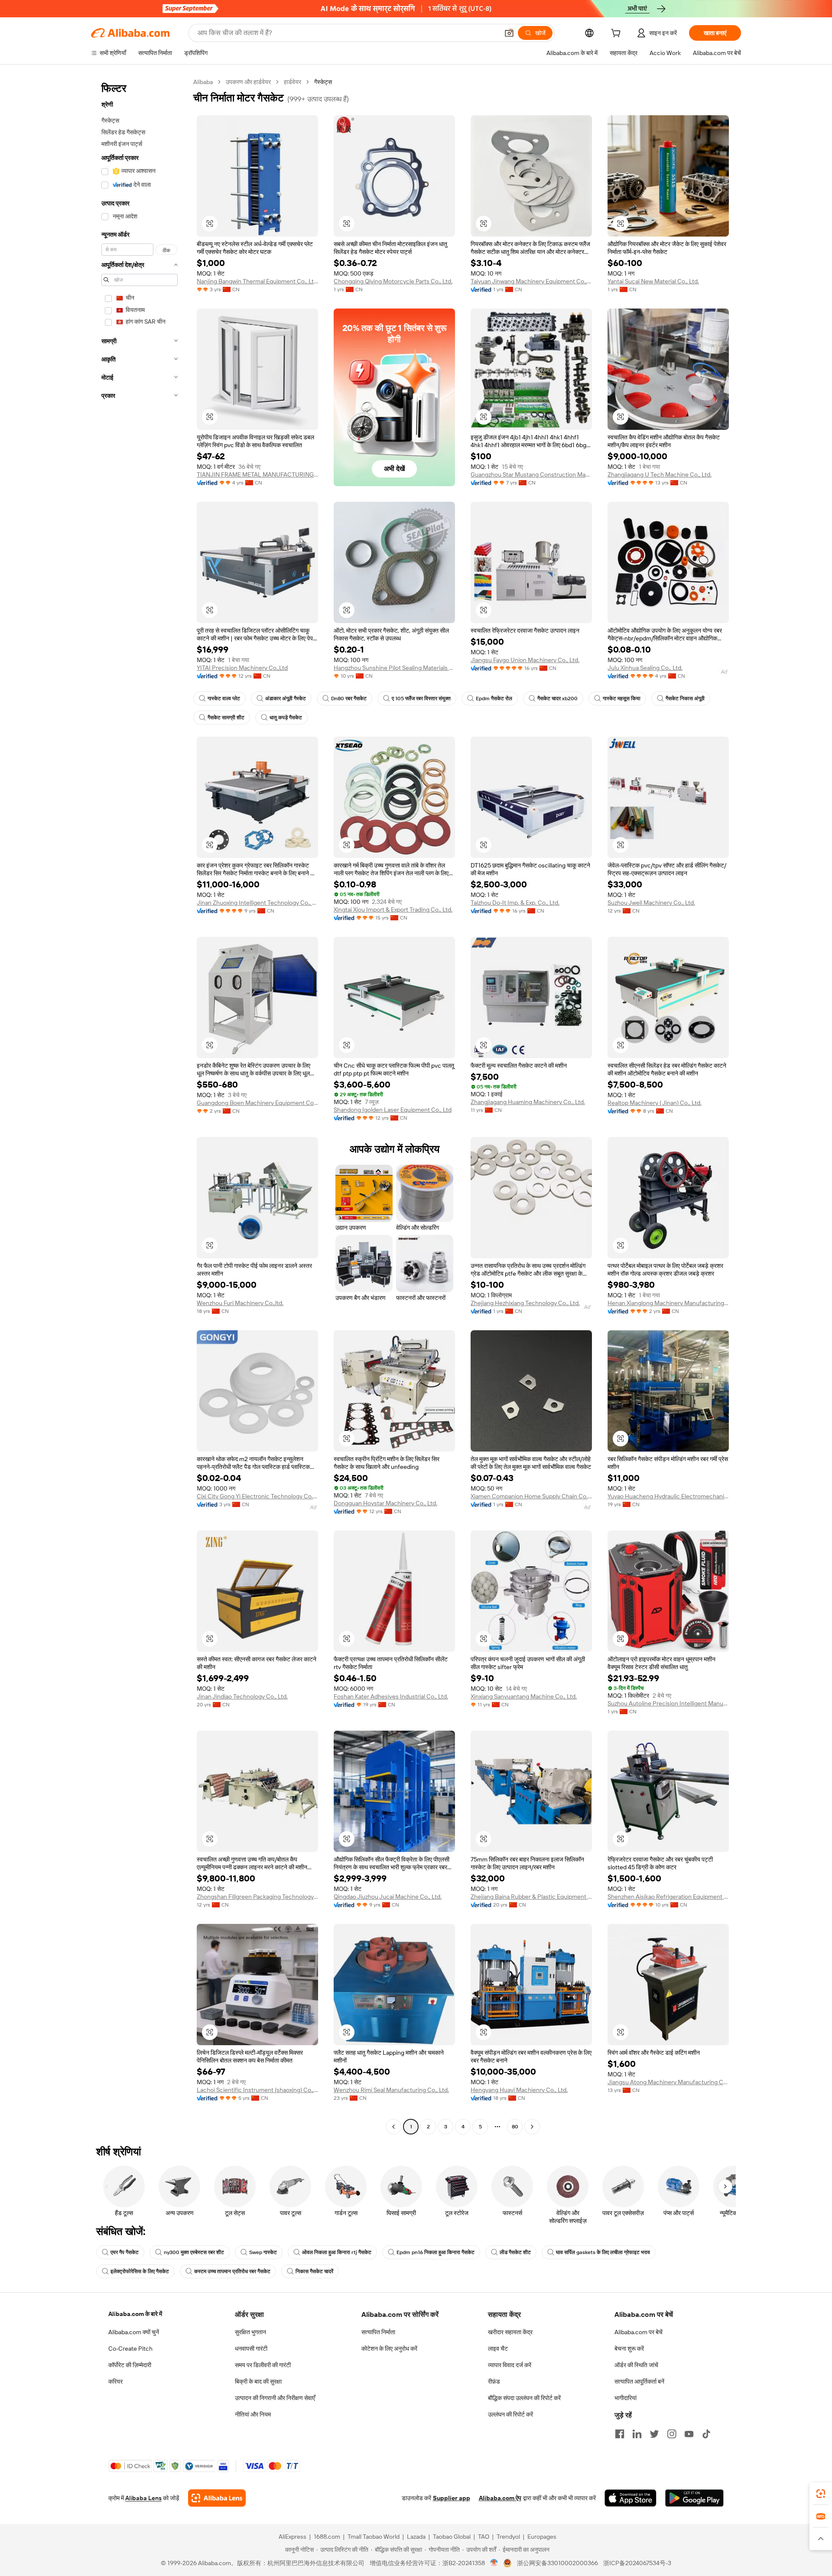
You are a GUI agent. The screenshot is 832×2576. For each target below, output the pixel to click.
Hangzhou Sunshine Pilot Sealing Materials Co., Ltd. (394, 668)
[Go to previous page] (393, 2127)
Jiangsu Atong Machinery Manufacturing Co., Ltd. (668, 2082)
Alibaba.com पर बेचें (639, 2332)
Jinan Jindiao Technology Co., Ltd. (242, 1696)
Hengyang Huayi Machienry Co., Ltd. (519, 2090)
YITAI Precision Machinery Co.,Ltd (242, 668)
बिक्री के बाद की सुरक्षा (258, 2381)
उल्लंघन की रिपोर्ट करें (510, 2414)
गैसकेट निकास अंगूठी (685, 698)
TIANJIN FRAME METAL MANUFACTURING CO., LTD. (257, 474)
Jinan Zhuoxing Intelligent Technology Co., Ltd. (257, 903)
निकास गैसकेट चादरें (314, 2271)
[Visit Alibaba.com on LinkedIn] (637, 2434)
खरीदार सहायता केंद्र (510, 2332)
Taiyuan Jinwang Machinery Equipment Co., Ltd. (531, 281)
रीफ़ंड (494, 2381)
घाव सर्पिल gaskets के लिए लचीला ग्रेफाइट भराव (603, 2252)
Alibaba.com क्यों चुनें (134, 2332)
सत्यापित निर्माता (378, 2332)
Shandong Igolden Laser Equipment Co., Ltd (393, 1110)
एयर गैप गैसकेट (125, 2252)
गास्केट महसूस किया (622, 698)
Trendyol (508, 2537)
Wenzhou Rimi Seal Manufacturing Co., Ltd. (391, 2090)
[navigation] (140, 1105)
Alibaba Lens (143, 2498)
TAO (484, 2537)
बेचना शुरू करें (629, 2349)
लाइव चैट (498, 2349)
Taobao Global (452, 2537)
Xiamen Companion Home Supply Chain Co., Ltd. (531, 1496)
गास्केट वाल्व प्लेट (224, 698)
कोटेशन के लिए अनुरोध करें (389, 2349)
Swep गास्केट (263, 2252)
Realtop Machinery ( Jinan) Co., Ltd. (655, 1103)
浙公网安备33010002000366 (557, 2563)
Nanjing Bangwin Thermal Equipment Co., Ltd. (257, 281)
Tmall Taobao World (374, 2537)
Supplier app (452, 2498)
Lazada (416, 2537)
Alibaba (203, 82)
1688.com (327, 2537)
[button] (509, 33)
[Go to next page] (532, 2127)
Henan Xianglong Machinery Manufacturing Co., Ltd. (668, 1303)
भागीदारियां (626, 2398)
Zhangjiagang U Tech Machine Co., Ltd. (660, 474)
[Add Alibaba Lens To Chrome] (217, 2498)
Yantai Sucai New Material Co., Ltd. (653, 281)
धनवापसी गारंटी (251, 2349)
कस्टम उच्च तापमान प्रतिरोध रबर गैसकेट (232, 2271)
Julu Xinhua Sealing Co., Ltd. (645, 668)
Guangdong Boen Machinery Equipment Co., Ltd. (257, 1103)
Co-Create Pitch (130, 2349)
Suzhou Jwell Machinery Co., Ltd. (651, 903)
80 (515, 2127)
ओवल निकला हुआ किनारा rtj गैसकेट (337, 2252)
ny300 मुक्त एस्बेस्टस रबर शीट (194, 2252)
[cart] (617, 34)
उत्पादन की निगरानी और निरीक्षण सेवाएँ (275, 2398)
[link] (821, 2494)
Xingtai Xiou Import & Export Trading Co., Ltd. (393, 910)
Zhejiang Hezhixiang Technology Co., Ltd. (525, 1303)
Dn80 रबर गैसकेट (349, 698)
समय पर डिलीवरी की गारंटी (263, 2365)
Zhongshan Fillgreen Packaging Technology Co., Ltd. (257, 1897)
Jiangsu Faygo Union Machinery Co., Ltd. (525, 660)
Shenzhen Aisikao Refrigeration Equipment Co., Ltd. (668, 1897)
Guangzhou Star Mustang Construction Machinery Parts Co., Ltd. (531, 474)
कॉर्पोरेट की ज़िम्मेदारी (130, 2365)
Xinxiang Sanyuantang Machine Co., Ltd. (524, 1696)
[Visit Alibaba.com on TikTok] (706, 2434)
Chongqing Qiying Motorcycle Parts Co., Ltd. (393, 281)
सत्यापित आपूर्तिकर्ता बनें (639, 2381)
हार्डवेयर (292, 82)
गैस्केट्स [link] (323, 82)
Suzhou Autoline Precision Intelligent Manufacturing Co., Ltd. (668, 1703)
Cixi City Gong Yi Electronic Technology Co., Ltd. (257, 1496)
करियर (115, 2381)
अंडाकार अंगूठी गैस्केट (286, 698)
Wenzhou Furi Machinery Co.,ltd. (240, 1303)
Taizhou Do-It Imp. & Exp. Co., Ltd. (515, 903)
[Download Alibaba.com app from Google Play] (694, 2498)
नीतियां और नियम (253, 2414)
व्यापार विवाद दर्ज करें (510, 2365)
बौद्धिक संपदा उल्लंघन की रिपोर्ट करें (524, 2398)
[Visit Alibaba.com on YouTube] (689, 2434)
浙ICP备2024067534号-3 (637, 2563)
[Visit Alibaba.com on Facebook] (620, 2434)
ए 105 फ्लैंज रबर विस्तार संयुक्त (421, 698)
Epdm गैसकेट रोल (494, 698)
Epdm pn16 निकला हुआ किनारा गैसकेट (435, 2252)
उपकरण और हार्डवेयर (248, 82)
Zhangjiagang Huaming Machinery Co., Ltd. (528, 1102)
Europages (542, 2537)
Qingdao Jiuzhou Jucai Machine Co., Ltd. (388, 1897)
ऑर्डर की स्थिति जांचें (636, 2365)
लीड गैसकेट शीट (515, 2252)
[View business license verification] (494, 2563)
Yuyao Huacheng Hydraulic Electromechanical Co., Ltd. (668, 1496)
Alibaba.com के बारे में (135, 2314)
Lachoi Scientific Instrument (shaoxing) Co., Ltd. (257, 2090)
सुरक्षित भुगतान (250, 2332)
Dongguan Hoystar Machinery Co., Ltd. (385, 1503)
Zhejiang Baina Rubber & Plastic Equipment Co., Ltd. (531, 1897)
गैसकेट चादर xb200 (557, 698)
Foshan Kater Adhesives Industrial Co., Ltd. (391, 1696)
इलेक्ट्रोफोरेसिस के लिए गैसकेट (140, 2271)
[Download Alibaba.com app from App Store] (630, 2498)
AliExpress (292, 2537)
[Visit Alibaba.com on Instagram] (672, 2434)
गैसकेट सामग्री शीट (226, 718)
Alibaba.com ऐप (500, 2498)
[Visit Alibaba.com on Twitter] (654, 2434)
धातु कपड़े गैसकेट (286, 718)
